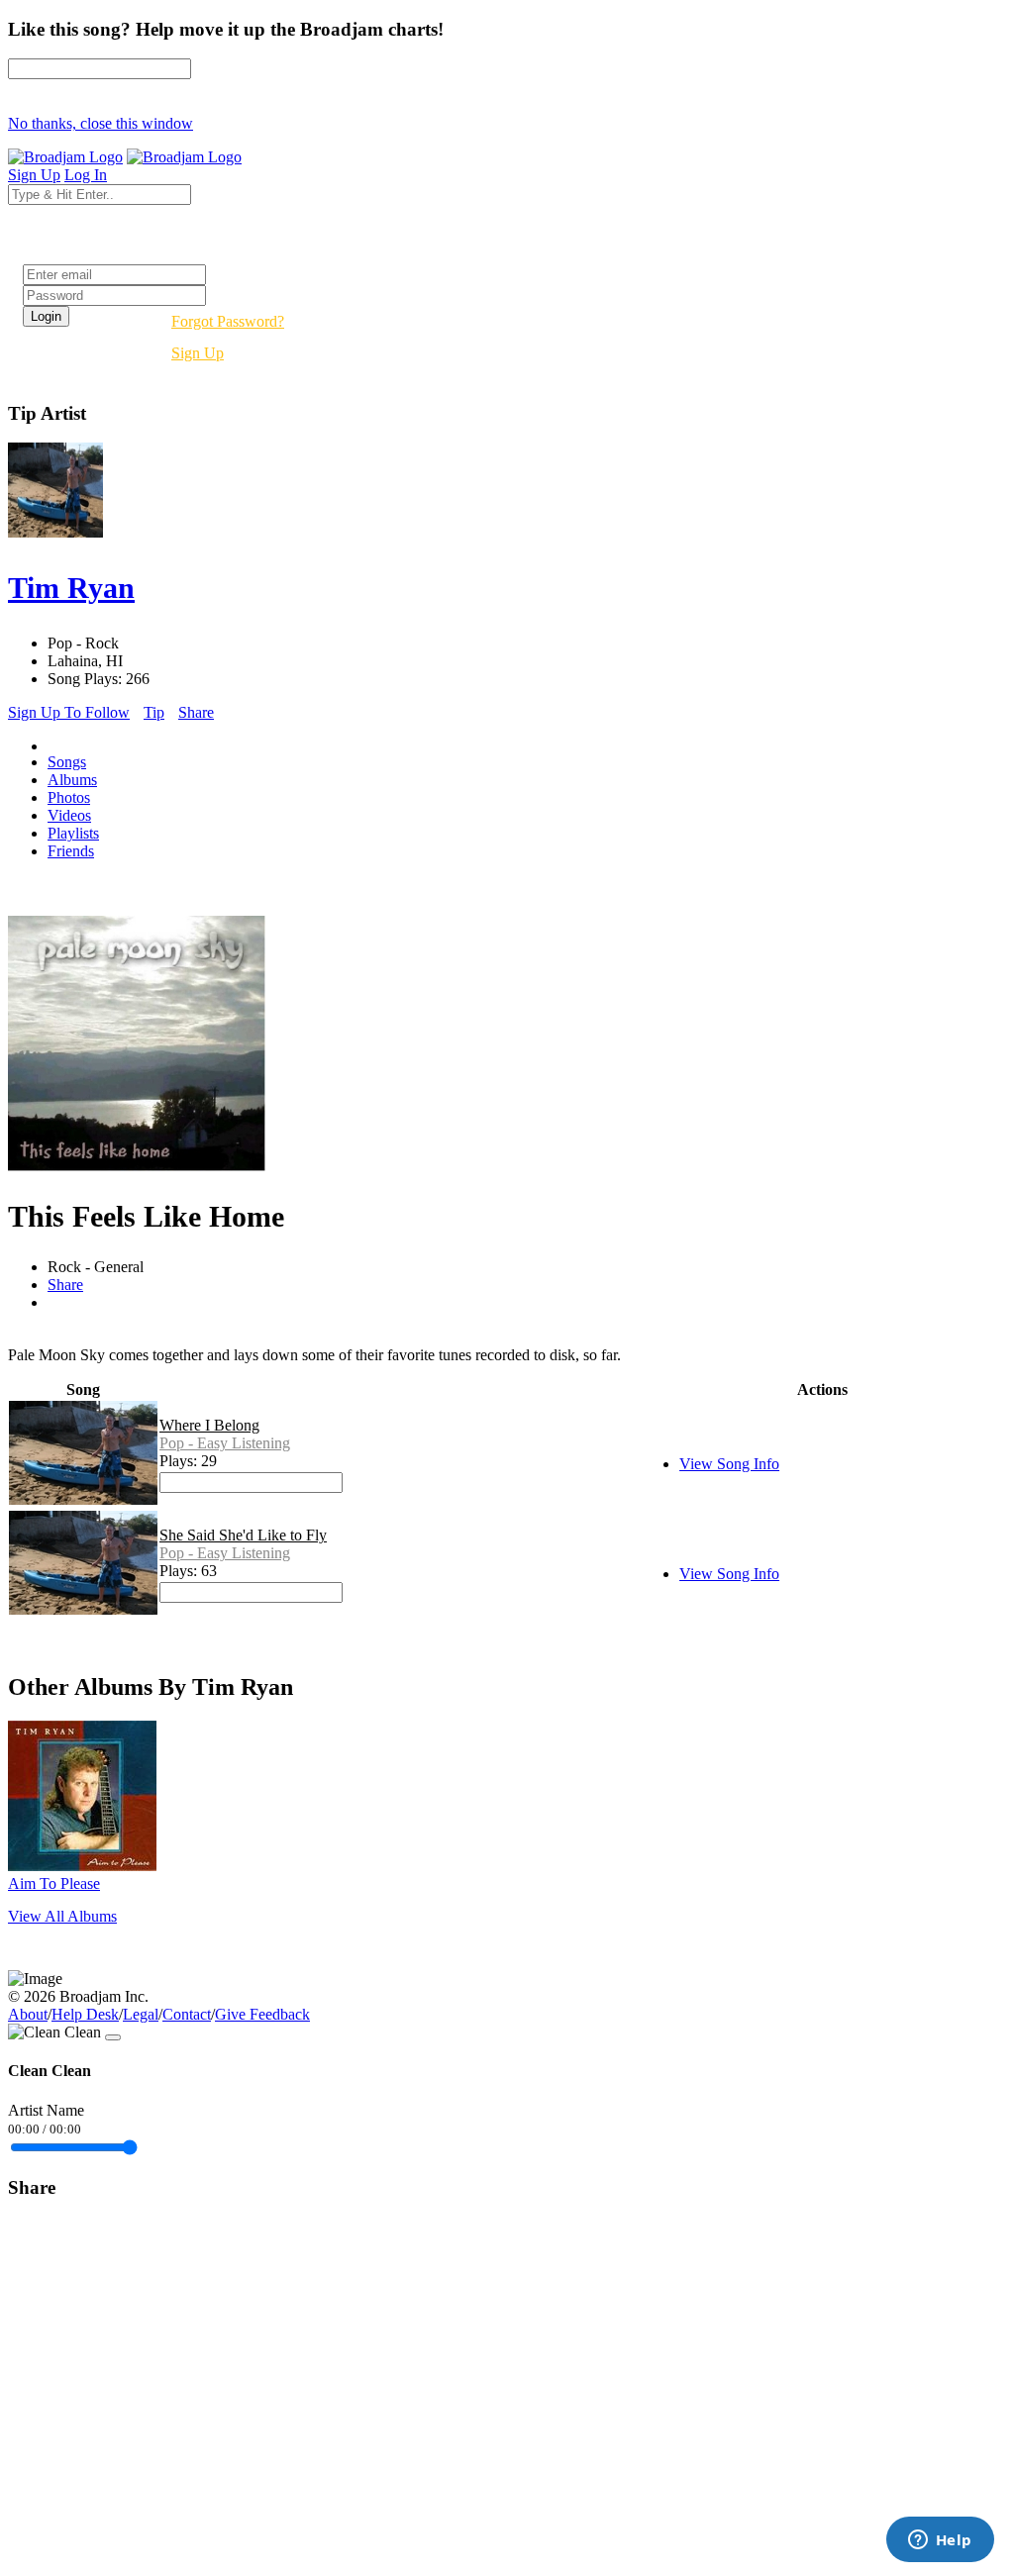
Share (196, 712)
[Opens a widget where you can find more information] (940, 2541)
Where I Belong (209, 1425)
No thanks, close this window (101, 123)
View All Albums (62, 1916)
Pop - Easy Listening (225, 1443)
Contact (187, 2014)
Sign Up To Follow (69, 712)
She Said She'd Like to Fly (243, 1535)
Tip (154, 712)
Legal (141, 2014)
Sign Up (198, 353)
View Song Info (729, 1464)
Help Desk (85, 2014)
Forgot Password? (228, 321)
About (28, 2014)
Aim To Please (54, 1883)
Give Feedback (262, 2014)
